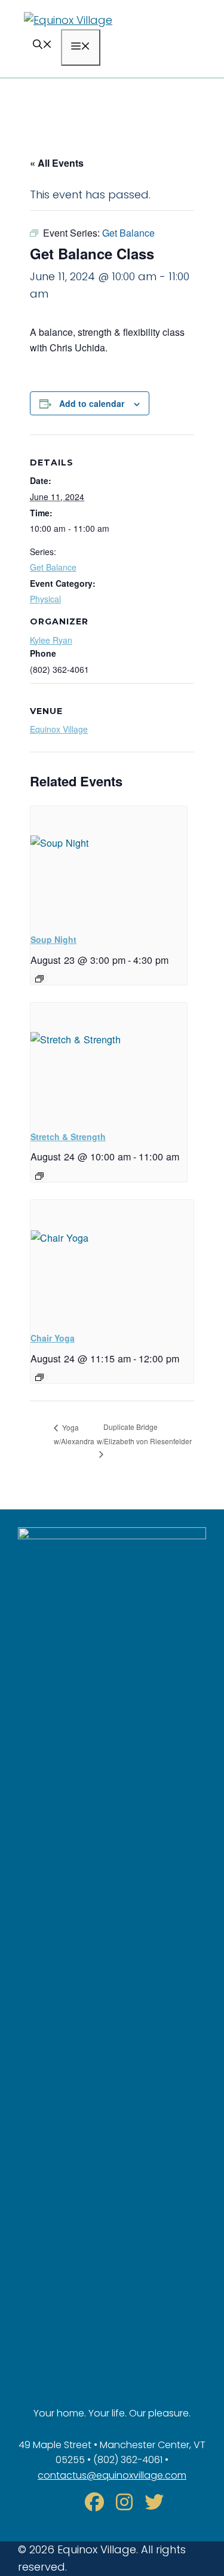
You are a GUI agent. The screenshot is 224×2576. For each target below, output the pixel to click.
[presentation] (109, 865)
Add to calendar (92, 403)
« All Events (57, 163)
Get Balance (53, 567)
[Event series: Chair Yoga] (39, 1377)
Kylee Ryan (51, 640)
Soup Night (53, 939)
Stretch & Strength (68, 1137)
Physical (45, 599)
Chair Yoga (53, 1338)
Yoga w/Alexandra (74, 1434)
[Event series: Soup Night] (39, 979)
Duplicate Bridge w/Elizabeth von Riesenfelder (144, 1434)
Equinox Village (59, 729)
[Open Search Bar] (42, 46)
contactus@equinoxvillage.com (112, 2475)
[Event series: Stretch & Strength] (39, 1176)
